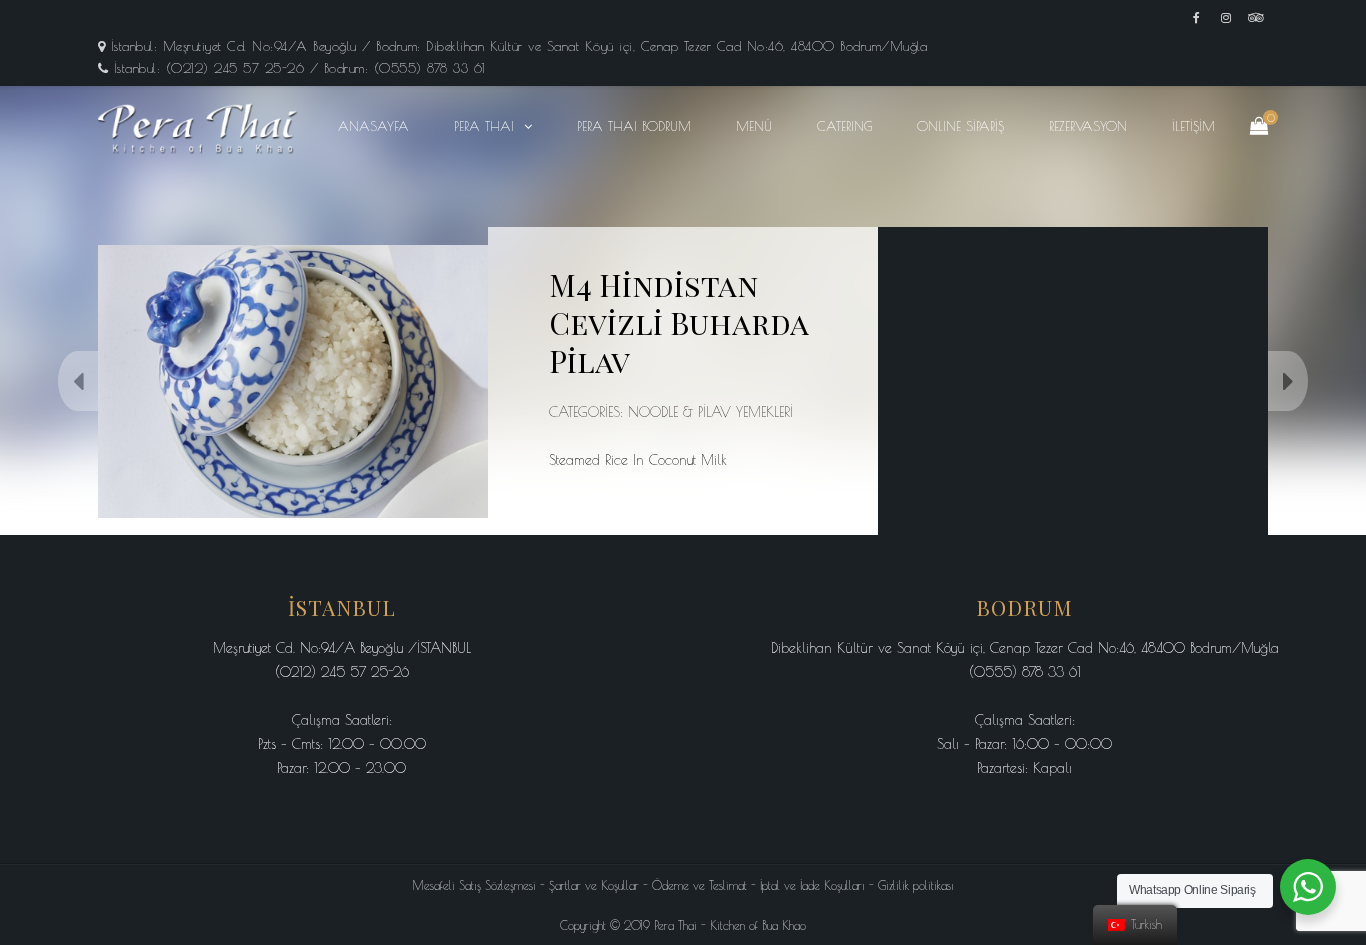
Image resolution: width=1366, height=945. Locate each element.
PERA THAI (484, 126)
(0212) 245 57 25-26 (342, 672)
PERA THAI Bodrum (634, 126)
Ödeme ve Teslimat (699, 885)
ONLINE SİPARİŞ (960, 126)
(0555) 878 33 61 (1025, 672)
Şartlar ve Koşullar (594, 885)
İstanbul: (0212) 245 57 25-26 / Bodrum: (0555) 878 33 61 (300, 68)
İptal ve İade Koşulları (812, 885)
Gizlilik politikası (916, 885)
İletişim (1193, 126)
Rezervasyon (1088, 126)
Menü (754, 126)
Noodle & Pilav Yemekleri (710, 412)
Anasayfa (373, 126)
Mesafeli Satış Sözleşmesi (474, 885)
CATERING (844, 126)
